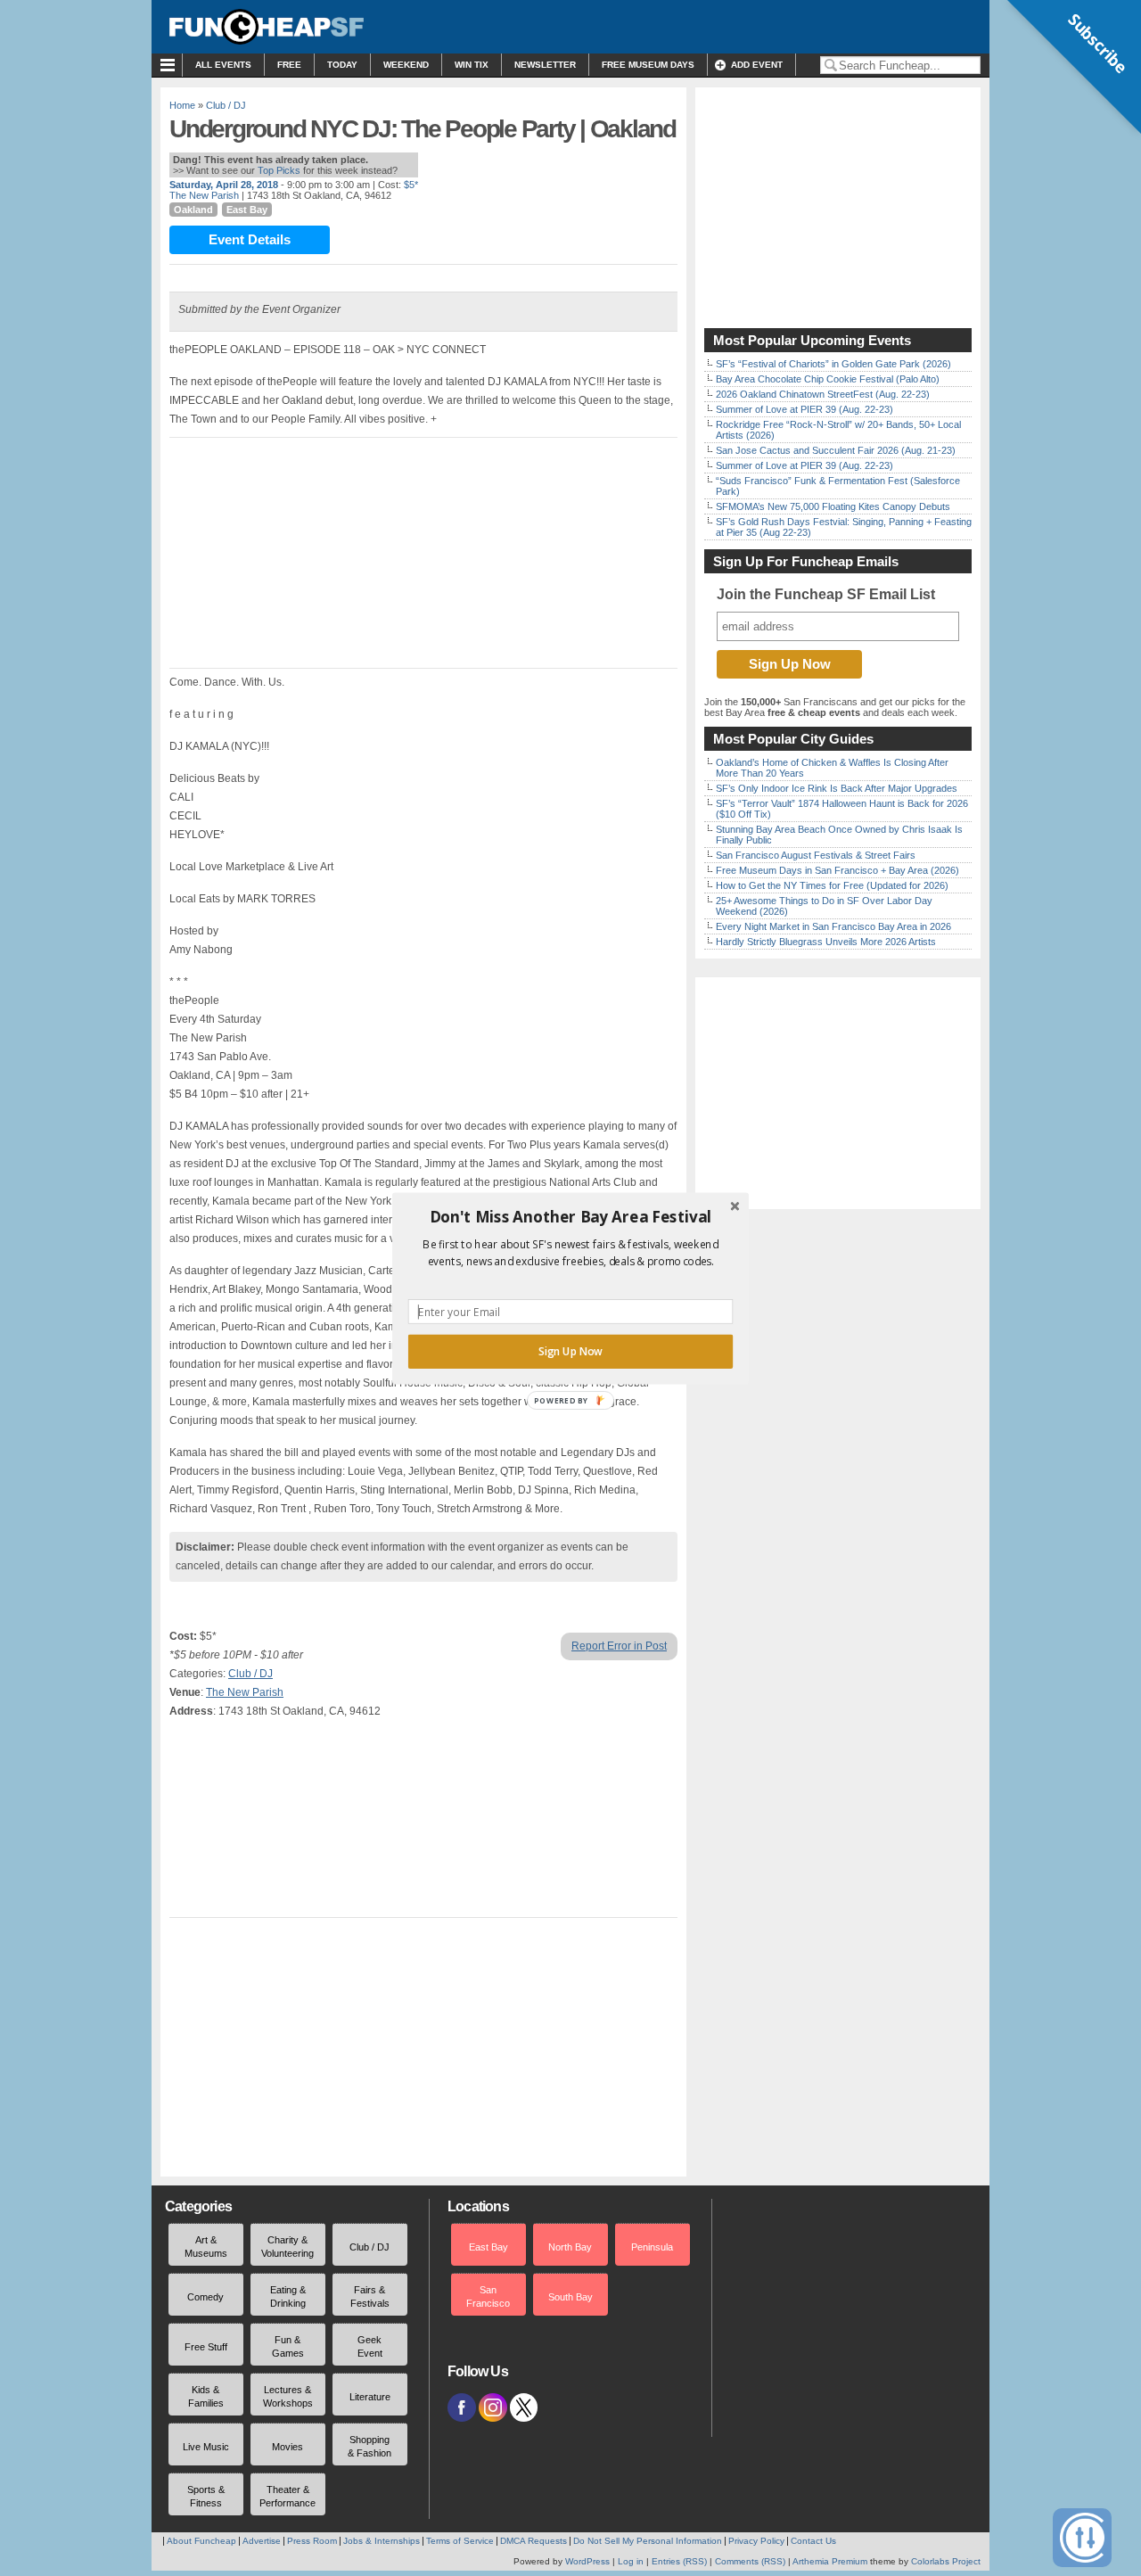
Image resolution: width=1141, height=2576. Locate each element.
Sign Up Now (570, 1351)
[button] (570, 1216)
